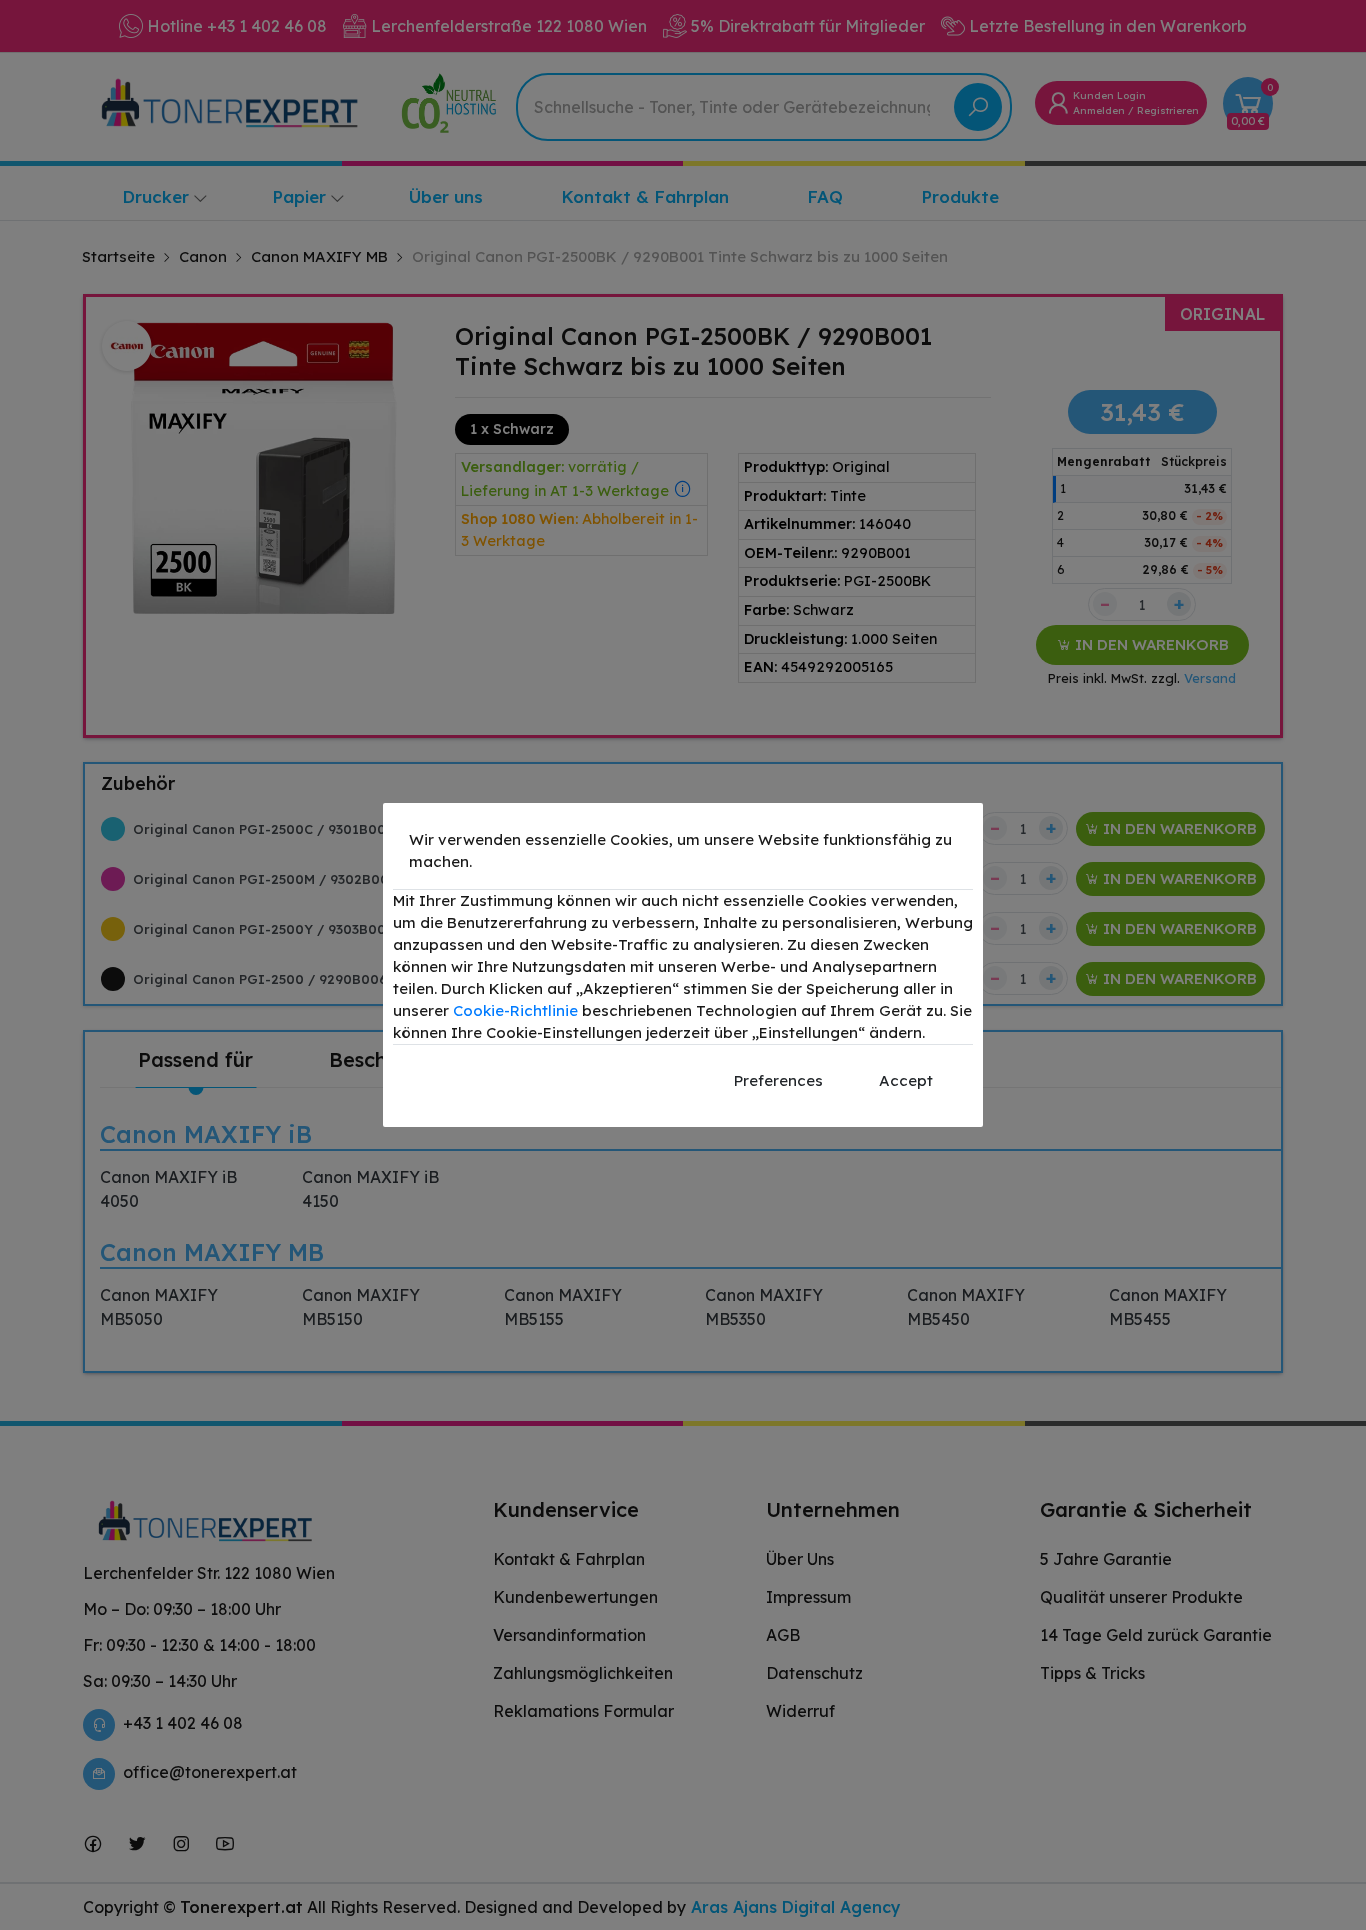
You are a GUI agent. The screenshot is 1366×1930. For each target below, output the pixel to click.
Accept (906, 1080)
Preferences (778, 1080)
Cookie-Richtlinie (515, 1010)
